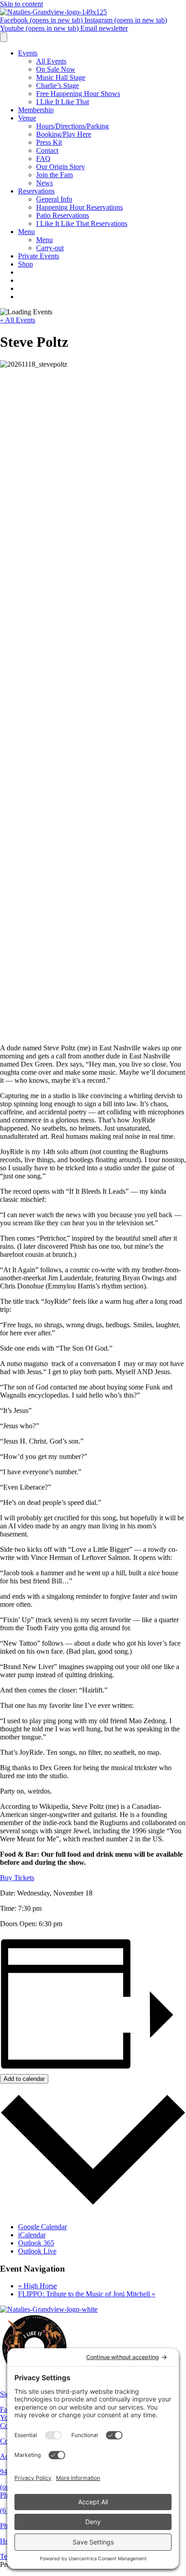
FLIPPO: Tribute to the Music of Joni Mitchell (87, 2294)
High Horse (37, 2286)
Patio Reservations (63, 215)
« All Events (18, 320)
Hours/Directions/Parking (72, 126)
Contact (47, 150)
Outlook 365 (36, 2243)
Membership (36, 110)
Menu (26, 232)
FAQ (43, 159)
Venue (27, 118)
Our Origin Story (60, 167)
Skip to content (21, 4)
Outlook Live (37, 2251)
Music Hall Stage (61, 77)
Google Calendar (42, 2227)
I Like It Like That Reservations (82, 223)
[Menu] (4, 37)
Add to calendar (24, 2079)
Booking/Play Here (64, 134)
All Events (51, 61)
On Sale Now (56, 69)
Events (28, 53)
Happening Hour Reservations (79, 207)
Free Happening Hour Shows (78, 94)
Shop (26, 264)
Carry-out (50, 248)
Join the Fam (54, 175)
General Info (54, 199)
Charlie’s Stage (58, 85)
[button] (17, 1878)
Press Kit (49, 142)
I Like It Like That (63, 102)
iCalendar (32, 2235)
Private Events (39, 256)
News (44, 183)
